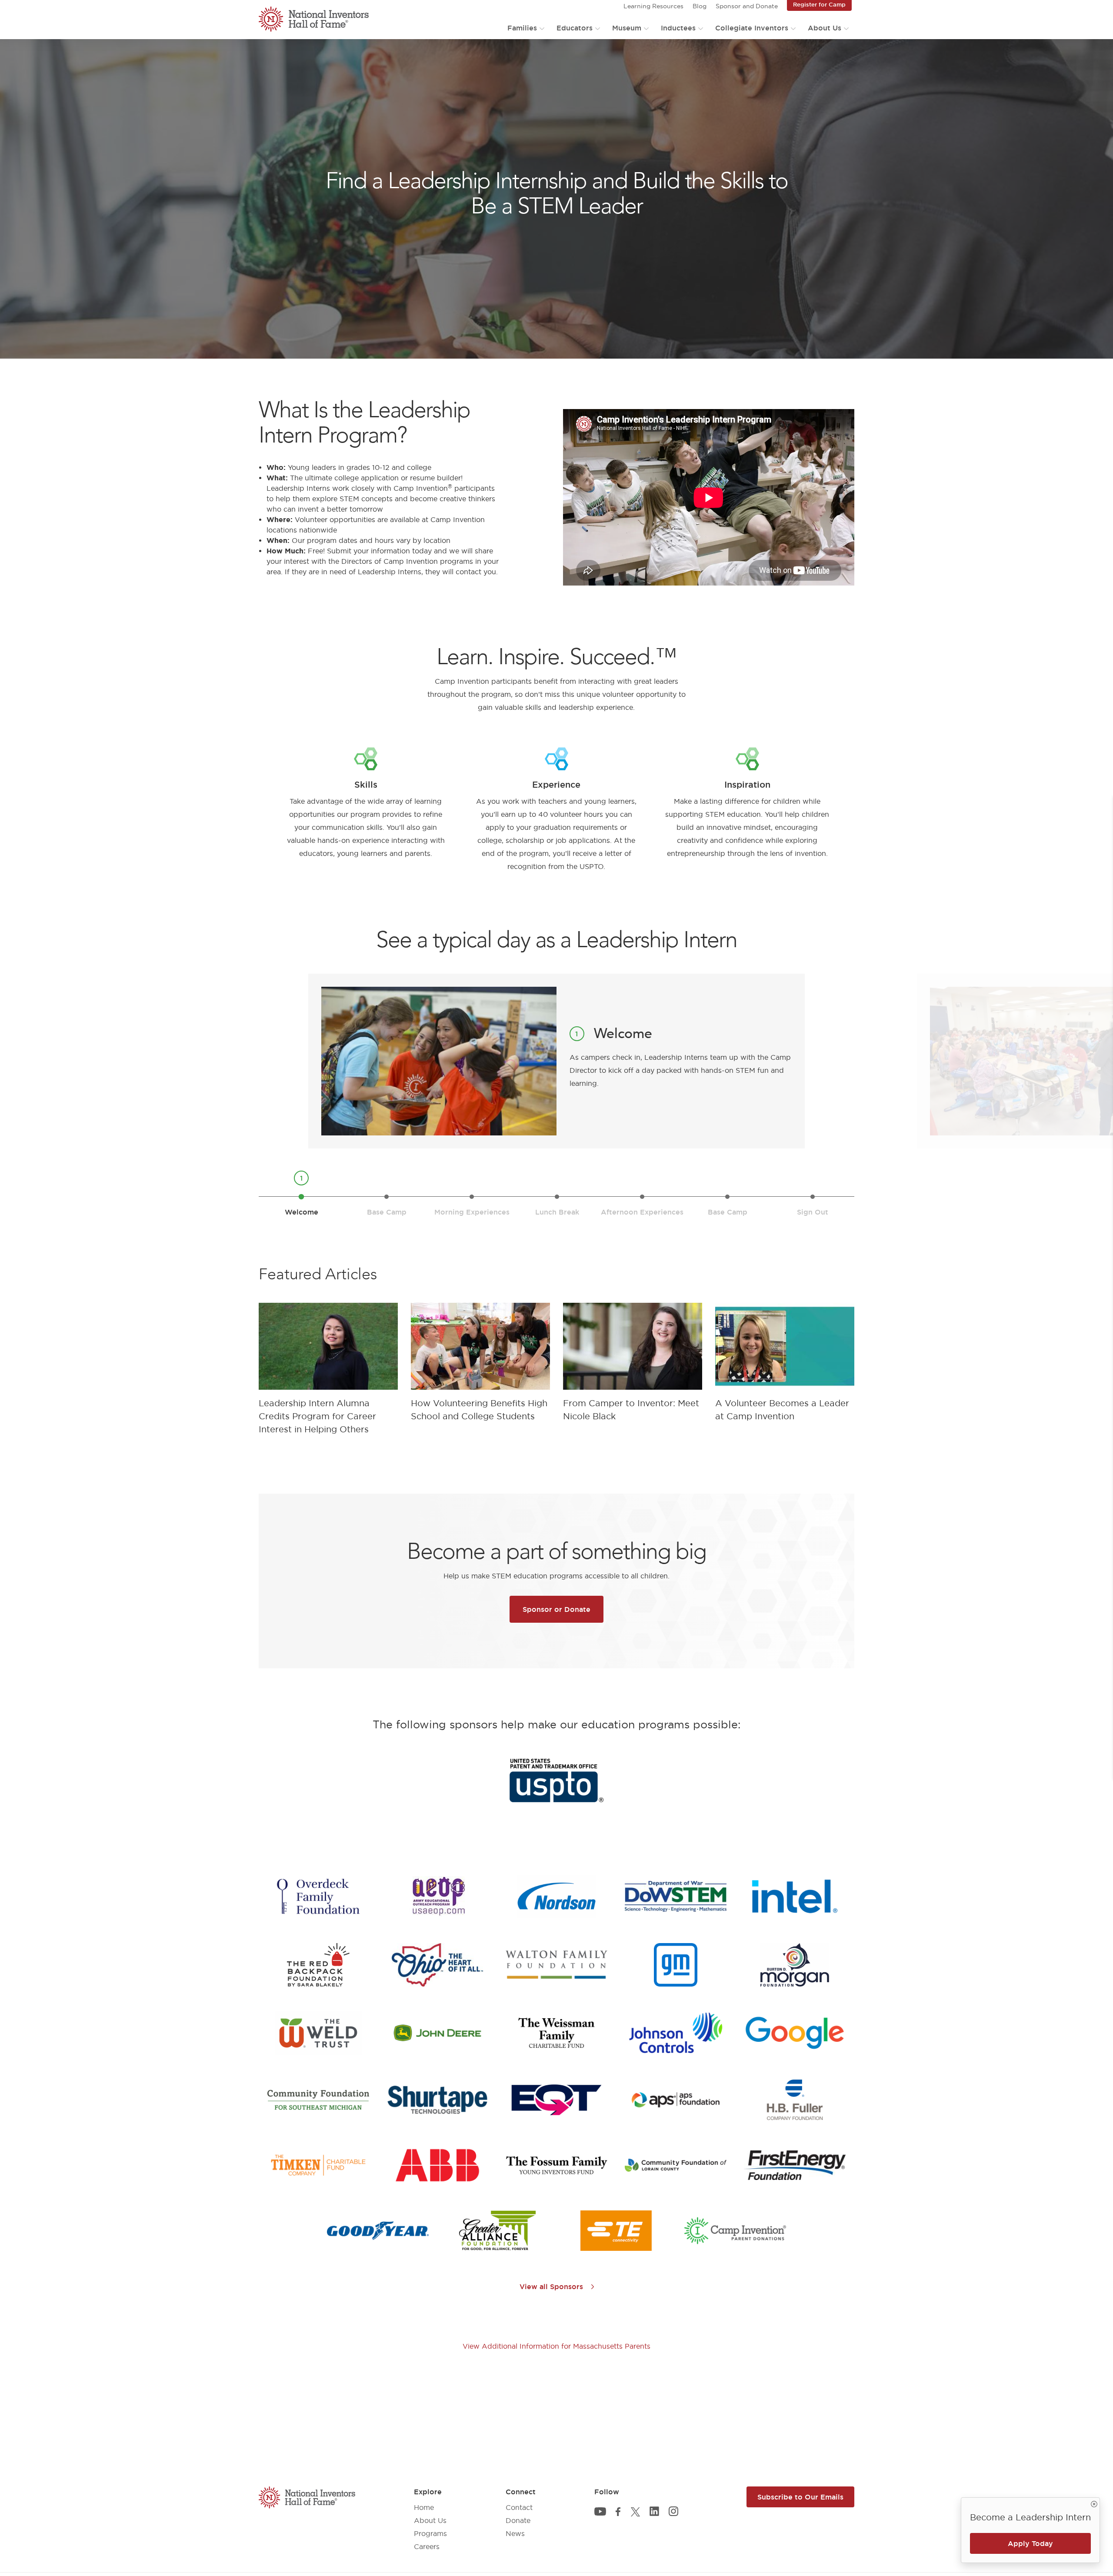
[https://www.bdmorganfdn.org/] (795, 1965)
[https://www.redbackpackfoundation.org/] (318, 1965)
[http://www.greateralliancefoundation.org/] (497, 2231)
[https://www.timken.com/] (318, 2165)
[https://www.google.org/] (795, 2033)
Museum (627, 28)
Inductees (678, 28)
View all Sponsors (552, 2286)
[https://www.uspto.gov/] (556, 1781)
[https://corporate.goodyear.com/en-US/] (378, 2231)
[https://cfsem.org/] (318, 2100)
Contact (519, 2507)
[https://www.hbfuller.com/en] (795, 2100)
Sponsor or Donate (556, 1609)
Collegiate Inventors (752, 28)
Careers (427, 2546)
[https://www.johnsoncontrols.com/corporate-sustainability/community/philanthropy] (676, 2033)
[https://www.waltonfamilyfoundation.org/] (556, 1965)
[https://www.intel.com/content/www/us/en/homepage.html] (795, 1897)
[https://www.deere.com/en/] (437, 2033)
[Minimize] (1094, 2503)
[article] (328, 1371)
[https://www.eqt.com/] (556, 2100)
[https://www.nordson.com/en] (556, 1897)
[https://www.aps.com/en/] (676, 2100)
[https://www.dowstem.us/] (676, 1896)
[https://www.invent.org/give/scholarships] (735, 2231)
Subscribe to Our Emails (800, 2497)
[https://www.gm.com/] (676, 1965)
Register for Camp (819, 4)
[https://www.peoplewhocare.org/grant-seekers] (676, 2165)
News (515, 2533)
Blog (700, 6)
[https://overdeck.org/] (318, 1897)
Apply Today (1030, 2543)
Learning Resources (653, 6)
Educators (575, 28)
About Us (825, 28)
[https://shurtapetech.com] (437, 2100)
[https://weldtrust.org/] (318, 2033)
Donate (518, 2520)
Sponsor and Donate (747, 6)
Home (424, 2507)
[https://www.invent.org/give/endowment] (556, 2165)
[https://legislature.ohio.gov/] (437, 1965)
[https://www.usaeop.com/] (437, 1897)
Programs (430, 2533)
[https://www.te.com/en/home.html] (616, 2231)
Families (522, 28)
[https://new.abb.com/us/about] (437, 2165)
